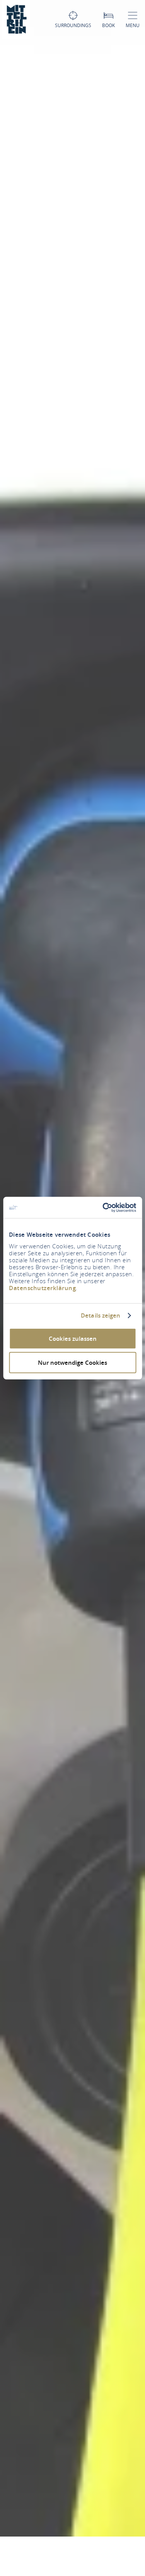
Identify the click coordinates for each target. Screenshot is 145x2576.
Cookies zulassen (73, 1338)
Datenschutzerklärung (42, 1288)
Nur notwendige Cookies (72, 1363)
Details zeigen (101, 1316)
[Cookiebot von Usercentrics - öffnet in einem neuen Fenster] (103, 1207)
